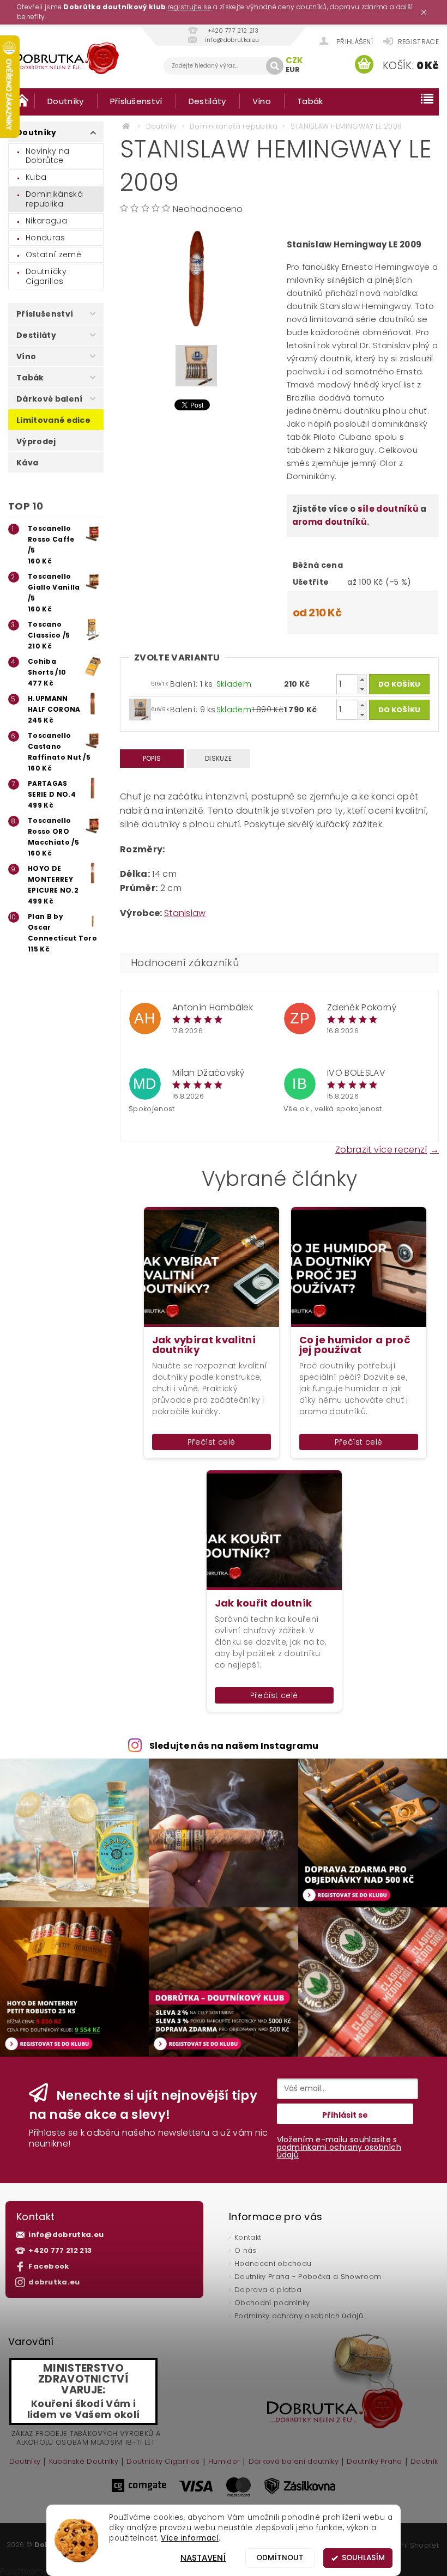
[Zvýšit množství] (362, 679)
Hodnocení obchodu (273, 2263)
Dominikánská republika (54, 199)
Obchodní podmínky (272, 2303)
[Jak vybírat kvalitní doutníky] (212, 1267)
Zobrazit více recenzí (381, 1149)
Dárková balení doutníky (294, 2462)
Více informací (190, 2538)
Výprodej (36, 441)
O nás (246, 2250)
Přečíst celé (212, 1442)
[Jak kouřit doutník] (274, 1530)
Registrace (418, 42)
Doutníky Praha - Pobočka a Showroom (308, 2277)
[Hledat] (275, 66)
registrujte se (190, 7)
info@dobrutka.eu (66, 2235)
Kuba (36, 177)
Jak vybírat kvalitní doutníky (204, 1345)
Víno (262, 101)
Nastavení (203, 2558)
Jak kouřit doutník (264, 1603)
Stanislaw (185, 913)
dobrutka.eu (54, 2282)
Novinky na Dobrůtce (47, 156)
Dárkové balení (49, 399)
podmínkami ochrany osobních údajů (339, 2151)
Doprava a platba (268, 2290)
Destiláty (207, 101)
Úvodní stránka (21, 101)
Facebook (49, 2266)
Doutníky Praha (374, 2462)
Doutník (424, 2462)
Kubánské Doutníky (84, 2462)
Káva (27, 463)
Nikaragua (46, 221)
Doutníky (66, 101)
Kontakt (248, 2237)
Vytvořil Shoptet (410, 2545)
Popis (152, 758)
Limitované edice (53, 420)
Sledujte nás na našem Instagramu (234, 1746)
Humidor (224, 2462)
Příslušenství (136, 101)
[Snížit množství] (362, 689)
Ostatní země (53, 254)
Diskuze (218, 758)
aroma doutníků (330, 522)
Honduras (46, 238)
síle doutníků (388, 509)
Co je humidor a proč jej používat (355, 1345)
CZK (295, 60)
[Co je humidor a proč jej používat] (359, 1267)
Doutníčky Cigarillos (46, 276)
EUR (293, 69)
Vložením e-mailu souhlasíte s (339, 2147)
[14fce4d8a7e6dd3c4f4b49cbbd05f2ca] (140, 709)
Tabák (310, 101)
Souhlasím (363, 2558)
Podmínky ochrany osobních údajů (299, 2316)
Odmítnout (280, 2558)
